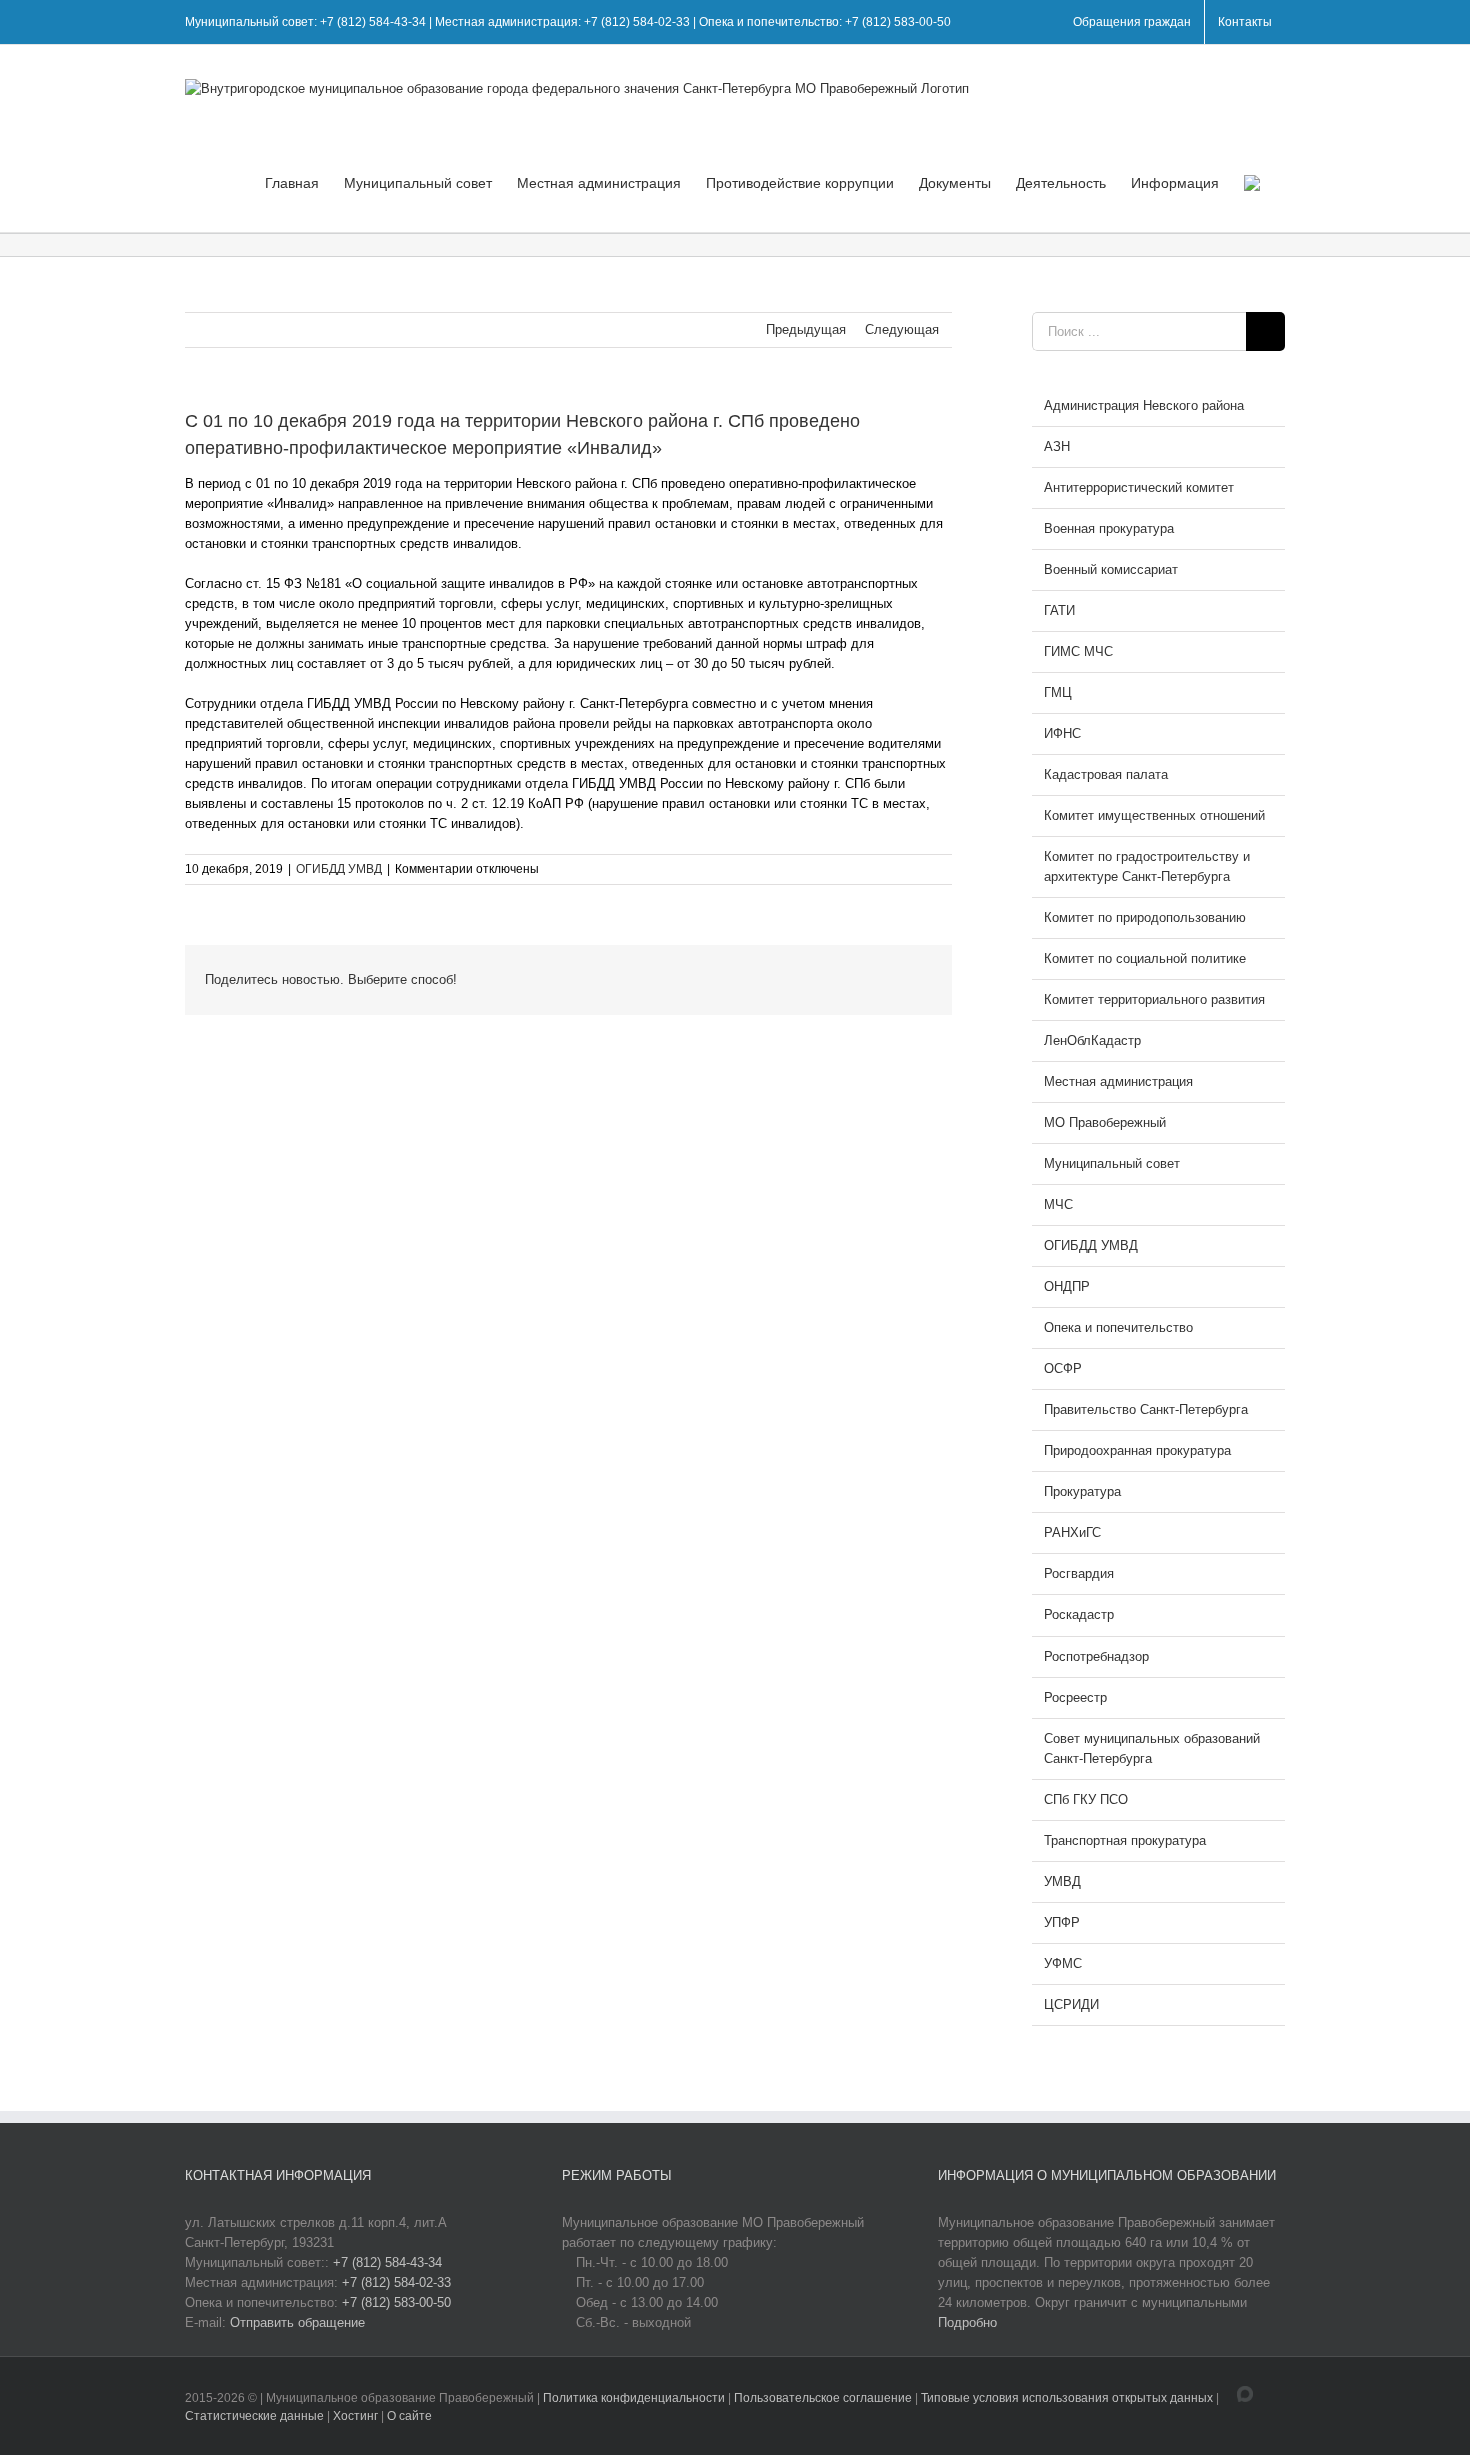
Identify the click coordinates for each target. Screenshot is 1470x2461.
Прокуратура (1082, 1491)
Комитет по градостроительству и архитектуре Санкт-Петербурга (1147, 866)
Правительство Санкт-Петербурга (1146, 1409)
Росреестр (1075, 1697)
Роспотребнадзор (1096, 1656)
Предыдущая (806, 329)
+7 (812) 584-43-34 (387, 2262)
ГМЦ (1058, 692)
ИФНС (1062, 733)
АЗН (1057, 446)
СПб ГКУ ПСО (1086, 1799)
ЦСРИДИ (1071, 2004)
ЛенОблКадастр (1092, 1040)
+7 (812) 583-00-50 (396, 2302)
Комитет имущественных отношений (1154, 815)
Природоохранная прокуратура (1137, 1450)
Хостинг (355, 2416)
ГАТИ (1059, 610)
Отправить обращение (297, 2322)
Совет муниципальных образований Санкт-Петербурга (1152, 1748)
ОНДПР (1067, 1286)
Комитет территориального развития (1154, 999)
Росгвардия (1079, 1573)
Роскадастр (1079, 1614)
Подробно (967, 2322)
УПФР (1062, 1922)
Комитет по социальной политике (1145, 958)
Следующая (902, 329)
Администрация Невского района (1144, 405)
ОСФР (1063, 1368)
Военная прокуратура (1109, 528)
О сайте (409, 2416)
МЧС (1058, 1204)
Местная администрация (1118, 1081)
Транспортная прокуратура (1125, 1840)
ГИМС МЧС (1078, 651)
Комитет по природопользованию (1145, 917)
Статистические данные (254, 2416)
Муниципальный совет (1112, 1163)
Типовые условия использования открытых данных (1067, 2398)
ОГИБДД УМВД (339, 869)
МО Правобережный (1105, 1122)
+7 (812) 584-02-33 (396, 2282)
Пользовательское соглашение (824, 2398)
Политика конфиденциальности (635, 2398)
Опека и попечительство (1118, 1327)
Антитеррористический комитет (1139, 487)
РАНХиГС (1072, 1532)
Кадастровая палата (1106, 774)
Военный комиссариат (1111, 569)
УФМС (1063, 1963)
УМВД (1062, 1881)
